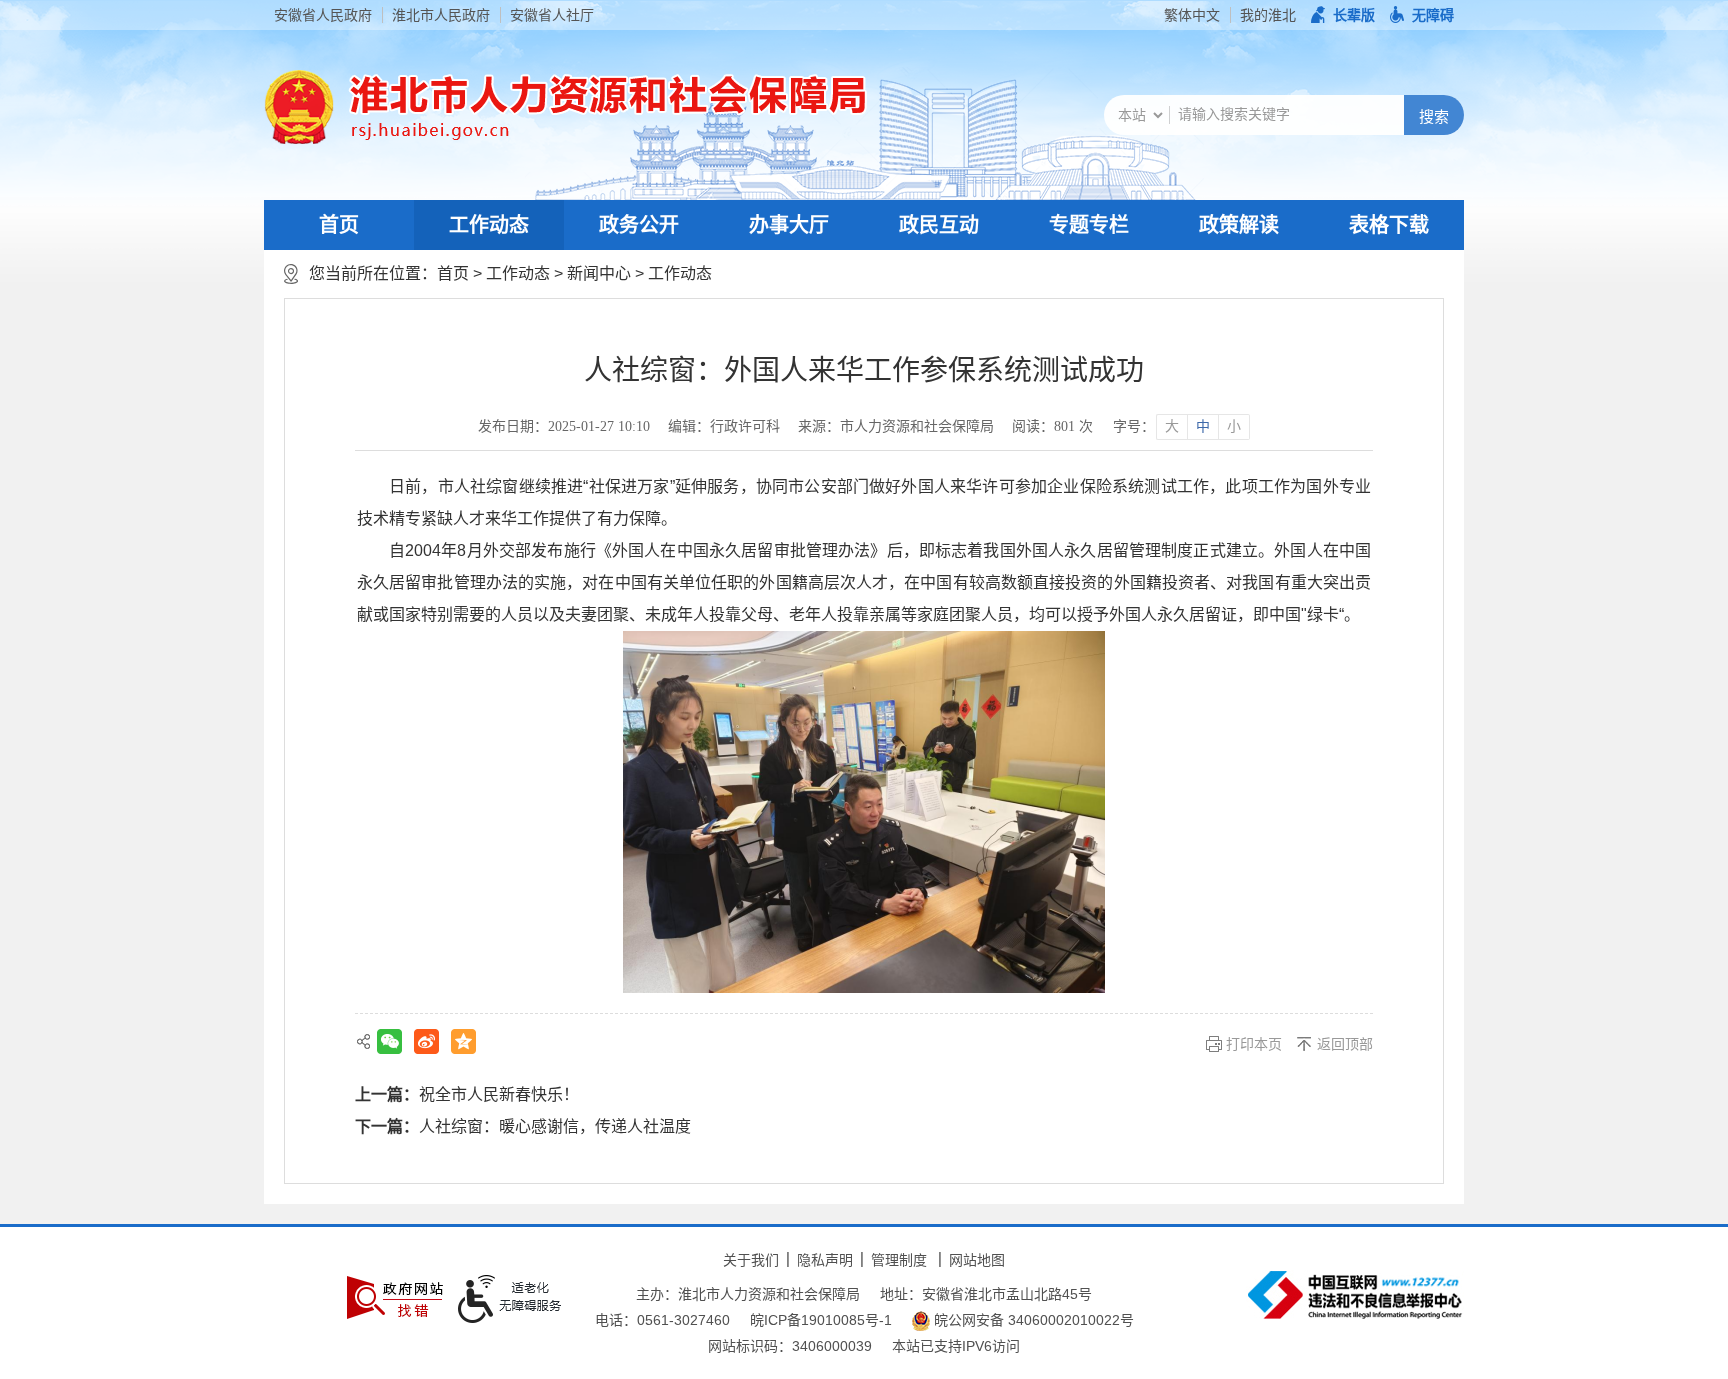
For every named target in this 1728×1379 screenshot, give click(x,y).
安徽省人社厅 (552, 15)
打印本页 (1254, 1044)
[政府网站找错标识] (395, 1297)
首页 (339, 225)
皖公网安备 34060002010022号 (1032, 1320)
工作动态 (489, 225)
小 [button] (1234, 426)
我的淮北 (1268, 15)
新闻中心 (599, 273)
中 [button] (1203, 426)
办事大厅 (789, 225)
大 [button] (1172, 426)
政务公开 (639, 225)
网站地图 (977, 1260)
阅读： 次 (1052, 426)
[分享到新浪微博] (426, 1041)
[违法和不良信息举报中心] (1355, 1295)
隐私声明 (825, 1260)
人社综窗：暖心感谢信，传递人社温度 (555, 1126)
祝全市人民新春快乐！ (499, 1094)
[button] (1343, 15)
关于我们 (751, 1260)
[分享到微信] (389, 1041)
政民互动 (939, 225)
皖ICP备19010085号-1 (821, 1320)
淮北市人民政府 (441, 15)
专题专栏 (1089, 225)
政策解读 (1239, 225)
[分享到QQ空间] (463, 1041)
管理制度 (899, 1260)
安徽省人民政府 (323, 15)
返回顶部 (1345, 1044)
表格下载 (1389, 225)
